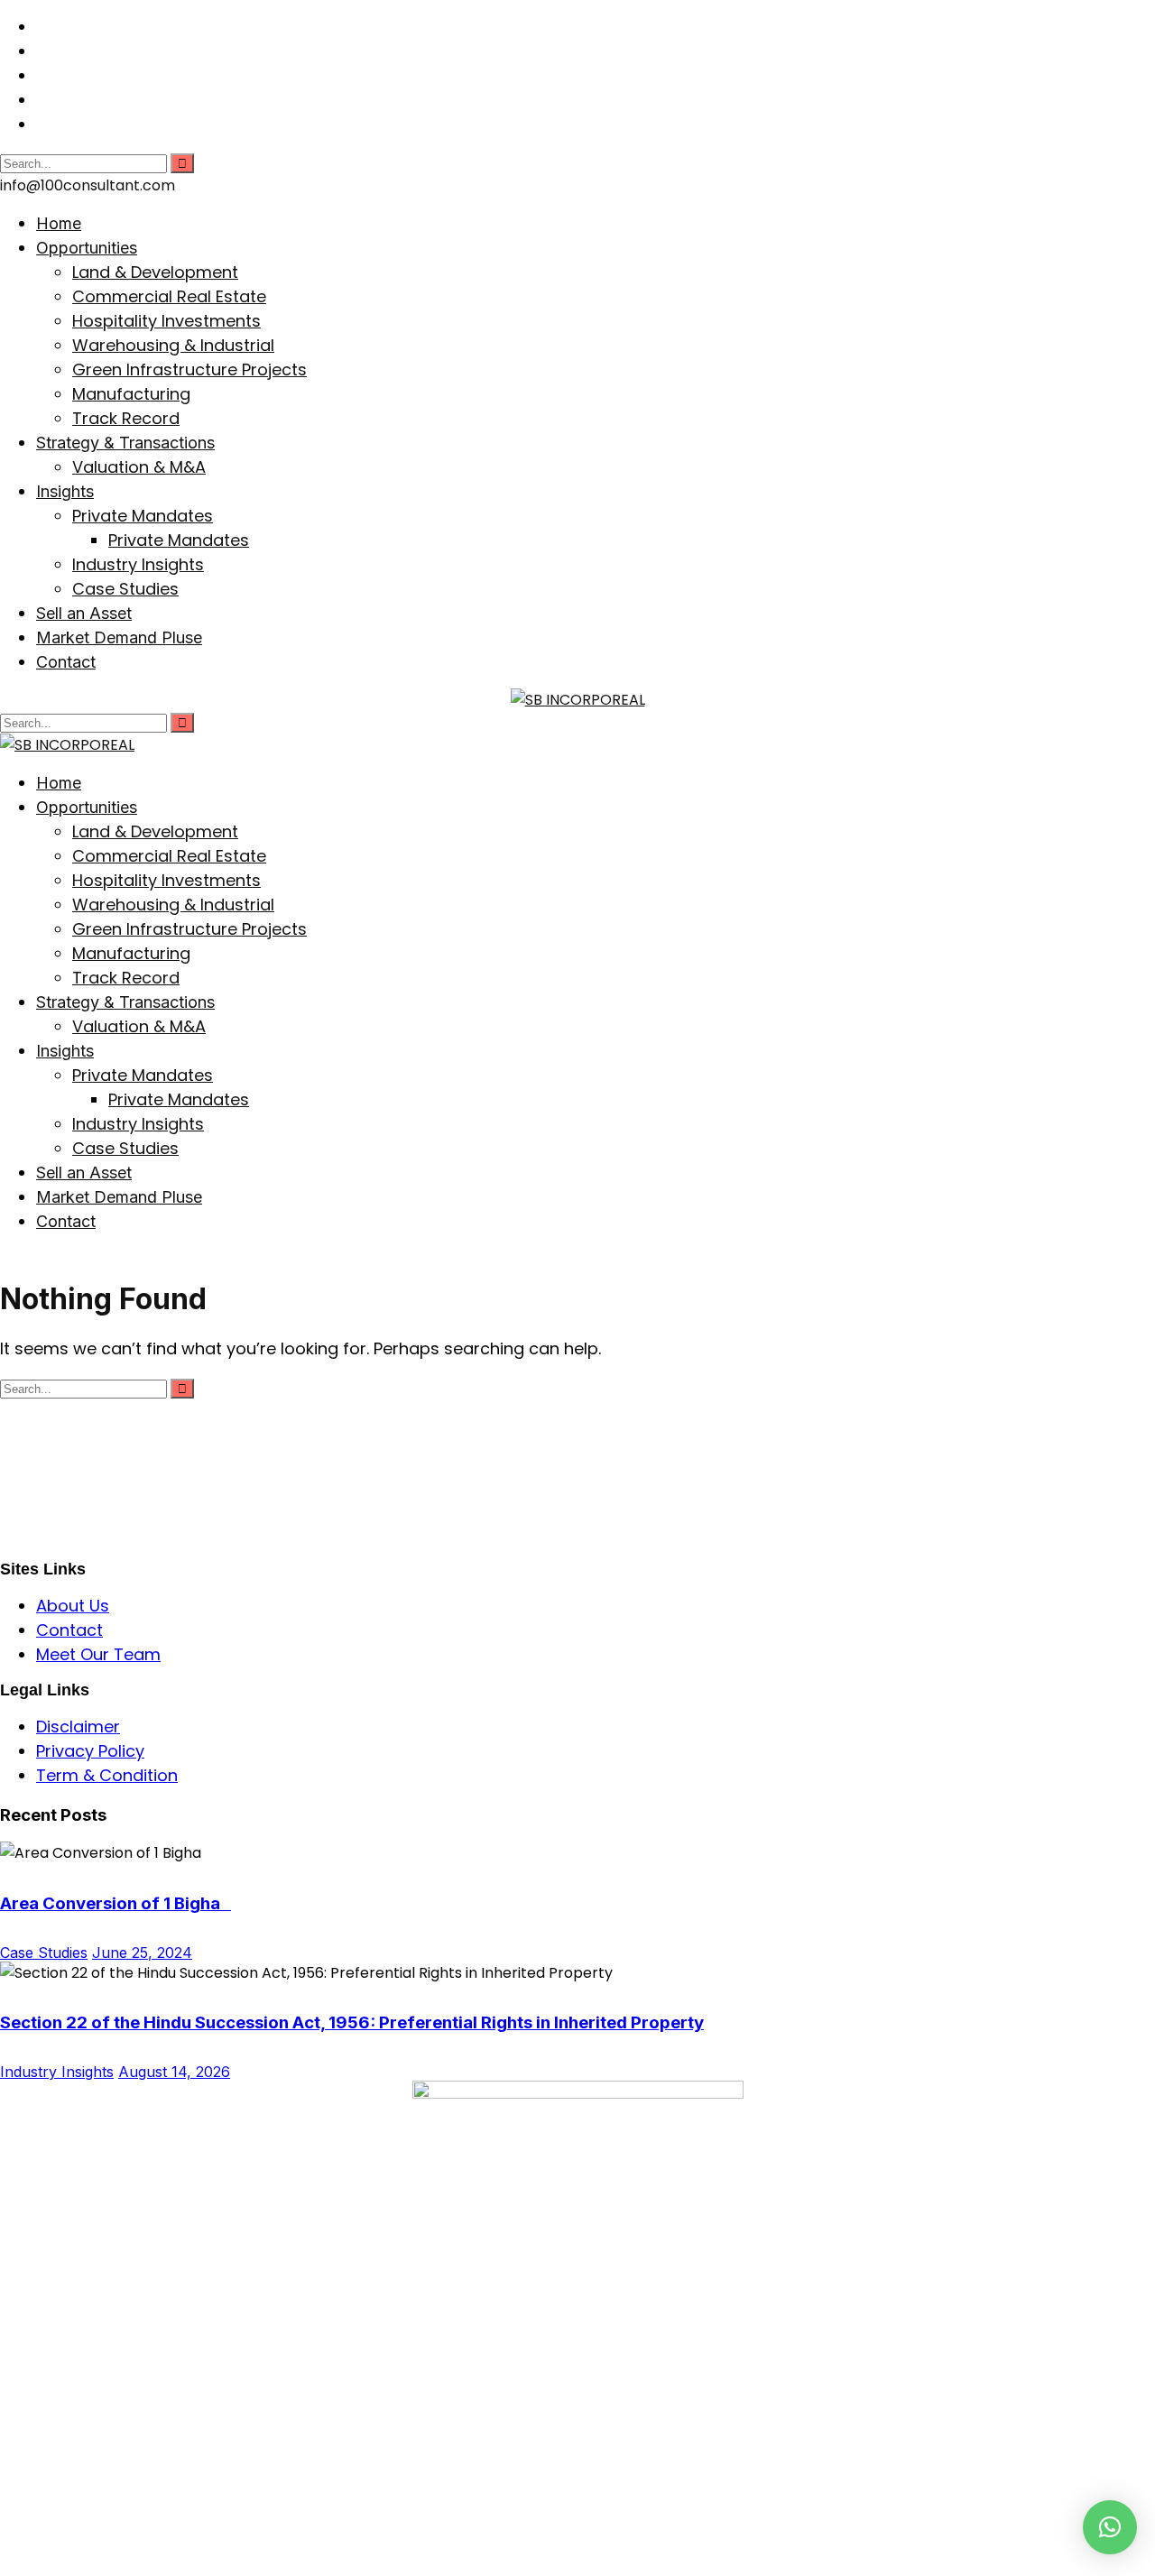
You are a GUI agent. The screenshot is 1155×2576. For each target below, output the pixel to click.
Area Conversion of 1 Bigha (115, 1903)
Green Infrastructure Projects (189, 369)
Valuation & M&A (139, 467)
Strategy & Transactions (125, 443)
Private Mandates (143, 516)
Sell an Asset (84, 613)
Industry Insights (138, 564)
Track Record (126, 418)
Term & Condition (107, 1775)
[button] (1110, 2527)
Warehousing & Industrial (173, 345)
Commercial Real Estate (169, 296)
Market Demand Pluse (119, 637)
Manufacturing (131, 394)
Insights (65, 491)
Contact (66, 662)
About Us (73, 1606)
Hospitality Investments (166, 321)
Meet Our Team (98, 1654)
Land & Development (155, 272)
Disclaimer (78, 1727)
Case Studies (125, 589)
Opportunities (87, 248)
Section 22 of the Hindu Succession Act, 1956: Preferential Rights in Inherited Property (352, 2022)
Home (59, 223)
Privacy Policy (90, 1751)
